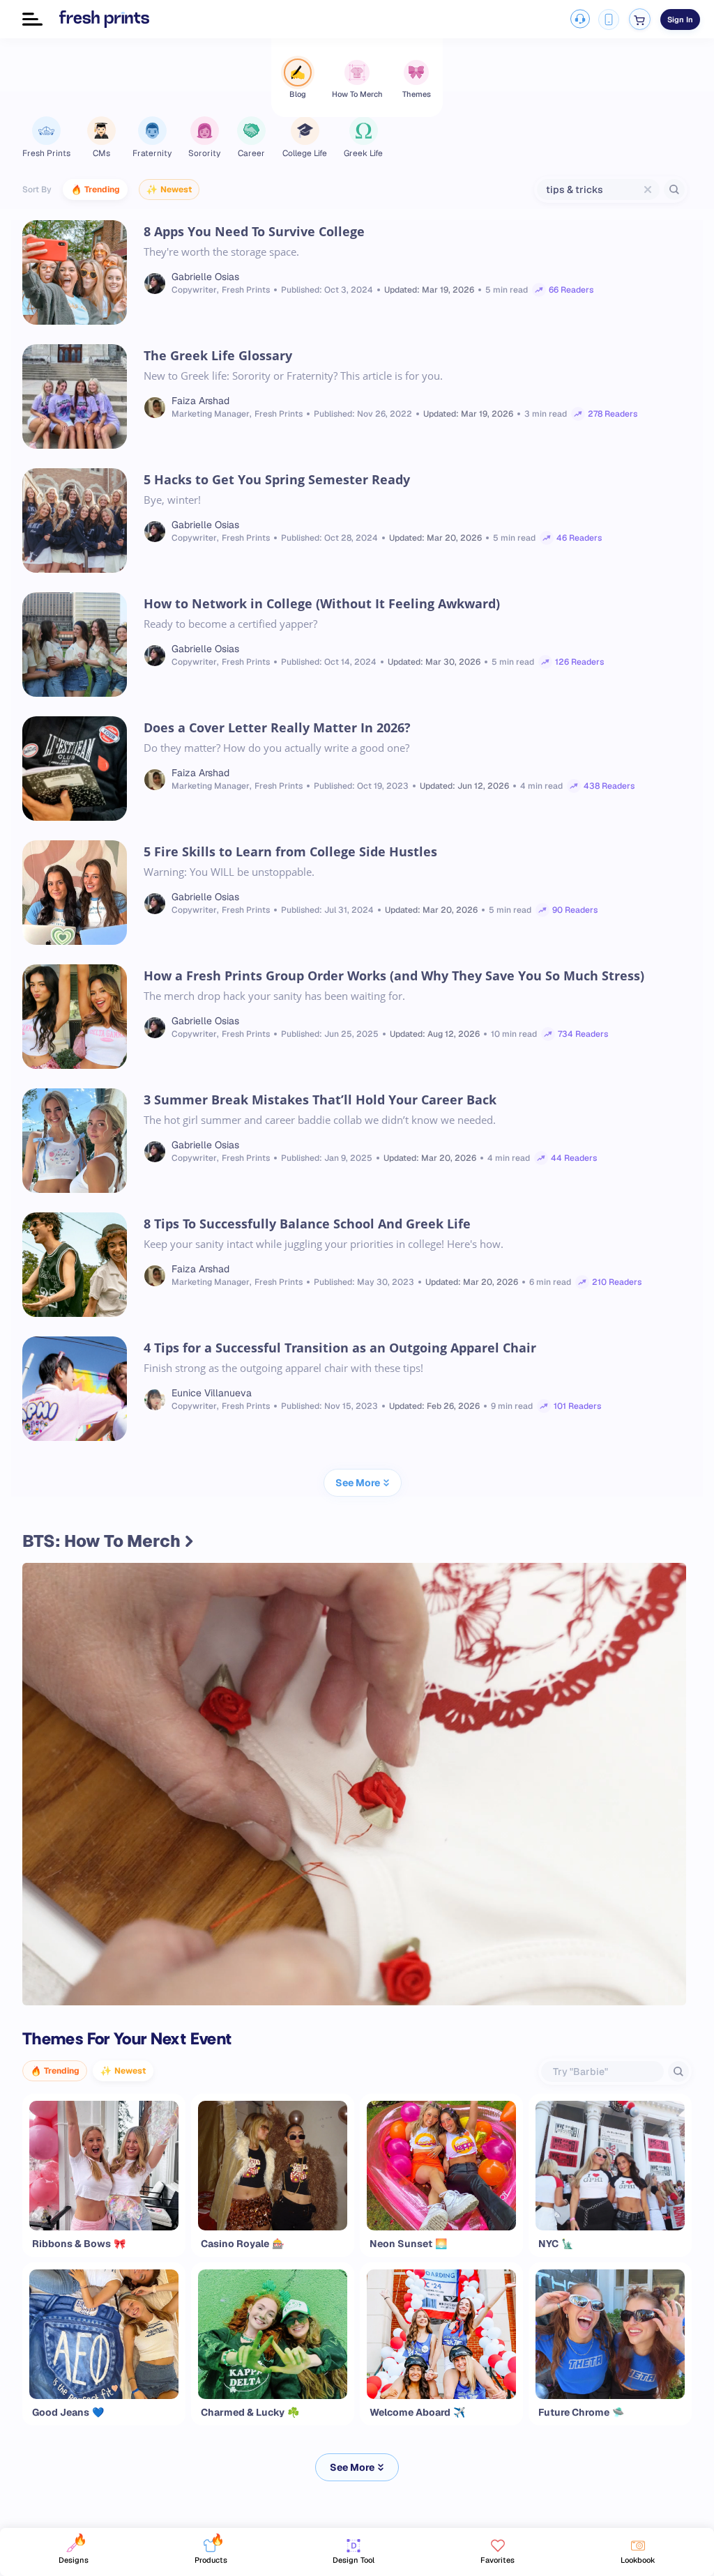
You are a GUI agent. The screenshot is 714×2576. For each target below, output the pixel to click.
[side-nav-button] (32, 19)
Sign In (680, 20)
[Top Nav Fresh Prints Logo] (104, 19)
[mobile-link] (609, 20)
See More (352, 2467)
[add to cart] (640, 19)
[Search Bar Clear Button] (648, 190)
